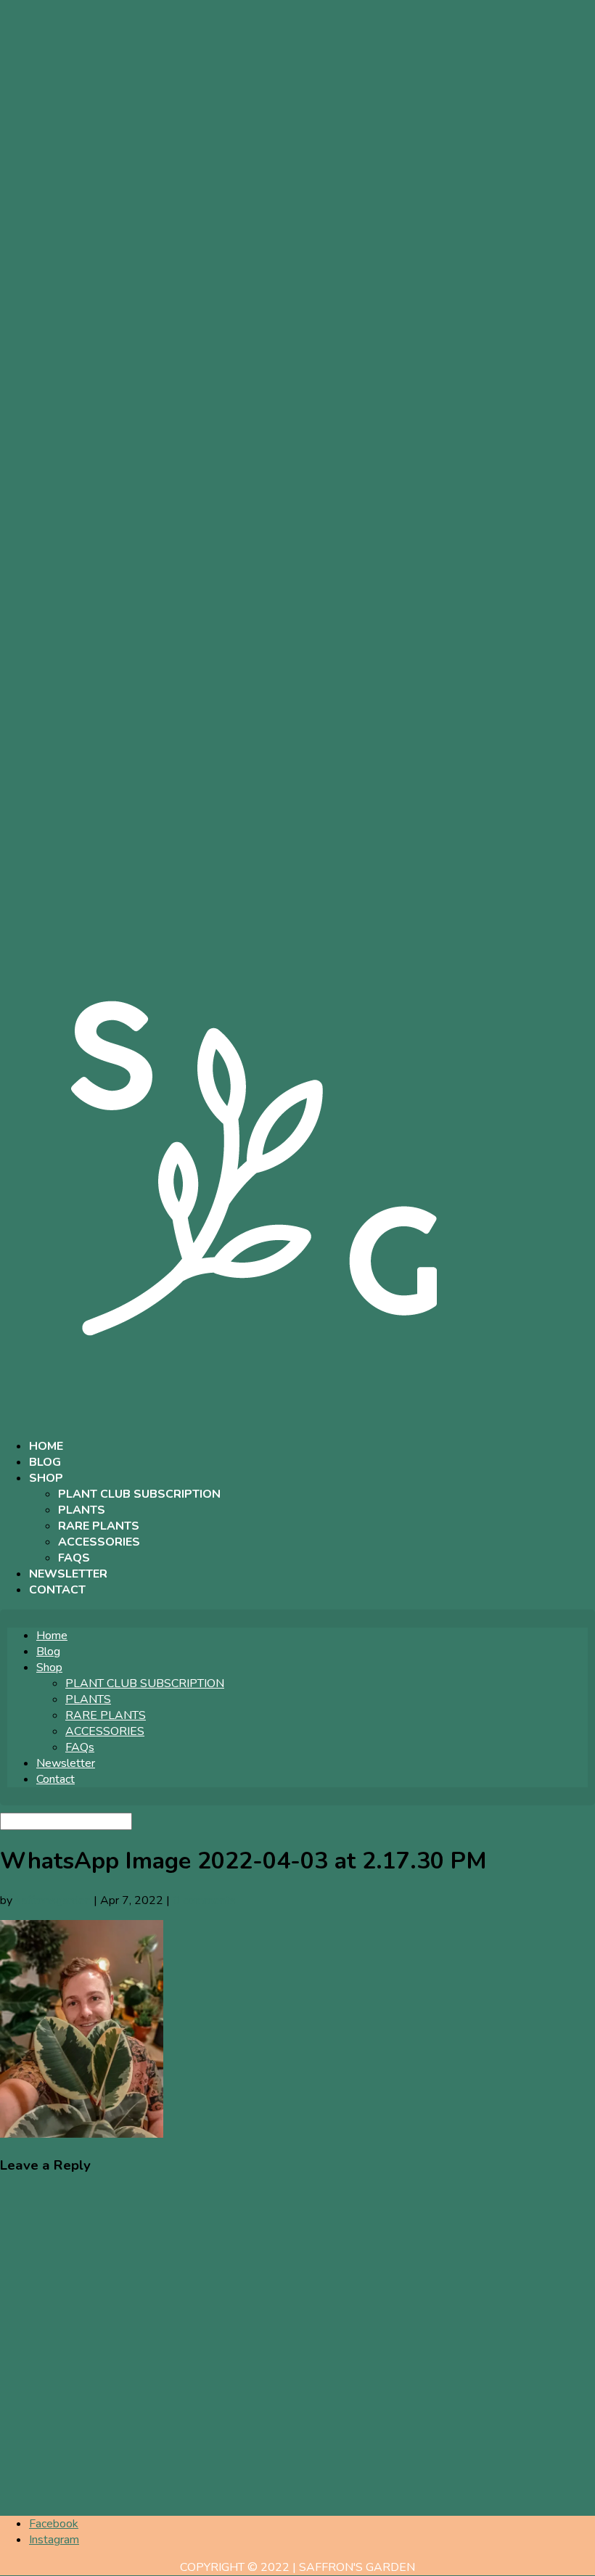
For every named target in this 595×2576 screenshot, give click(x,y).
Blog (45, 1462)
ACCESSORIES (99, 1542)
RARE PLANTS (99, 1526)
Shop (46, 1478)
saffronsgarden (53, 1900)
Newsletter (68, 1574)
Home (46, 1446)
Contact (57, 1590)
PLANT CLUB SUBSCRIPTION (139, 1494)
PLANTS (82, 1510)
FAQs (74, 1558)
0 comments (204, 1900)
